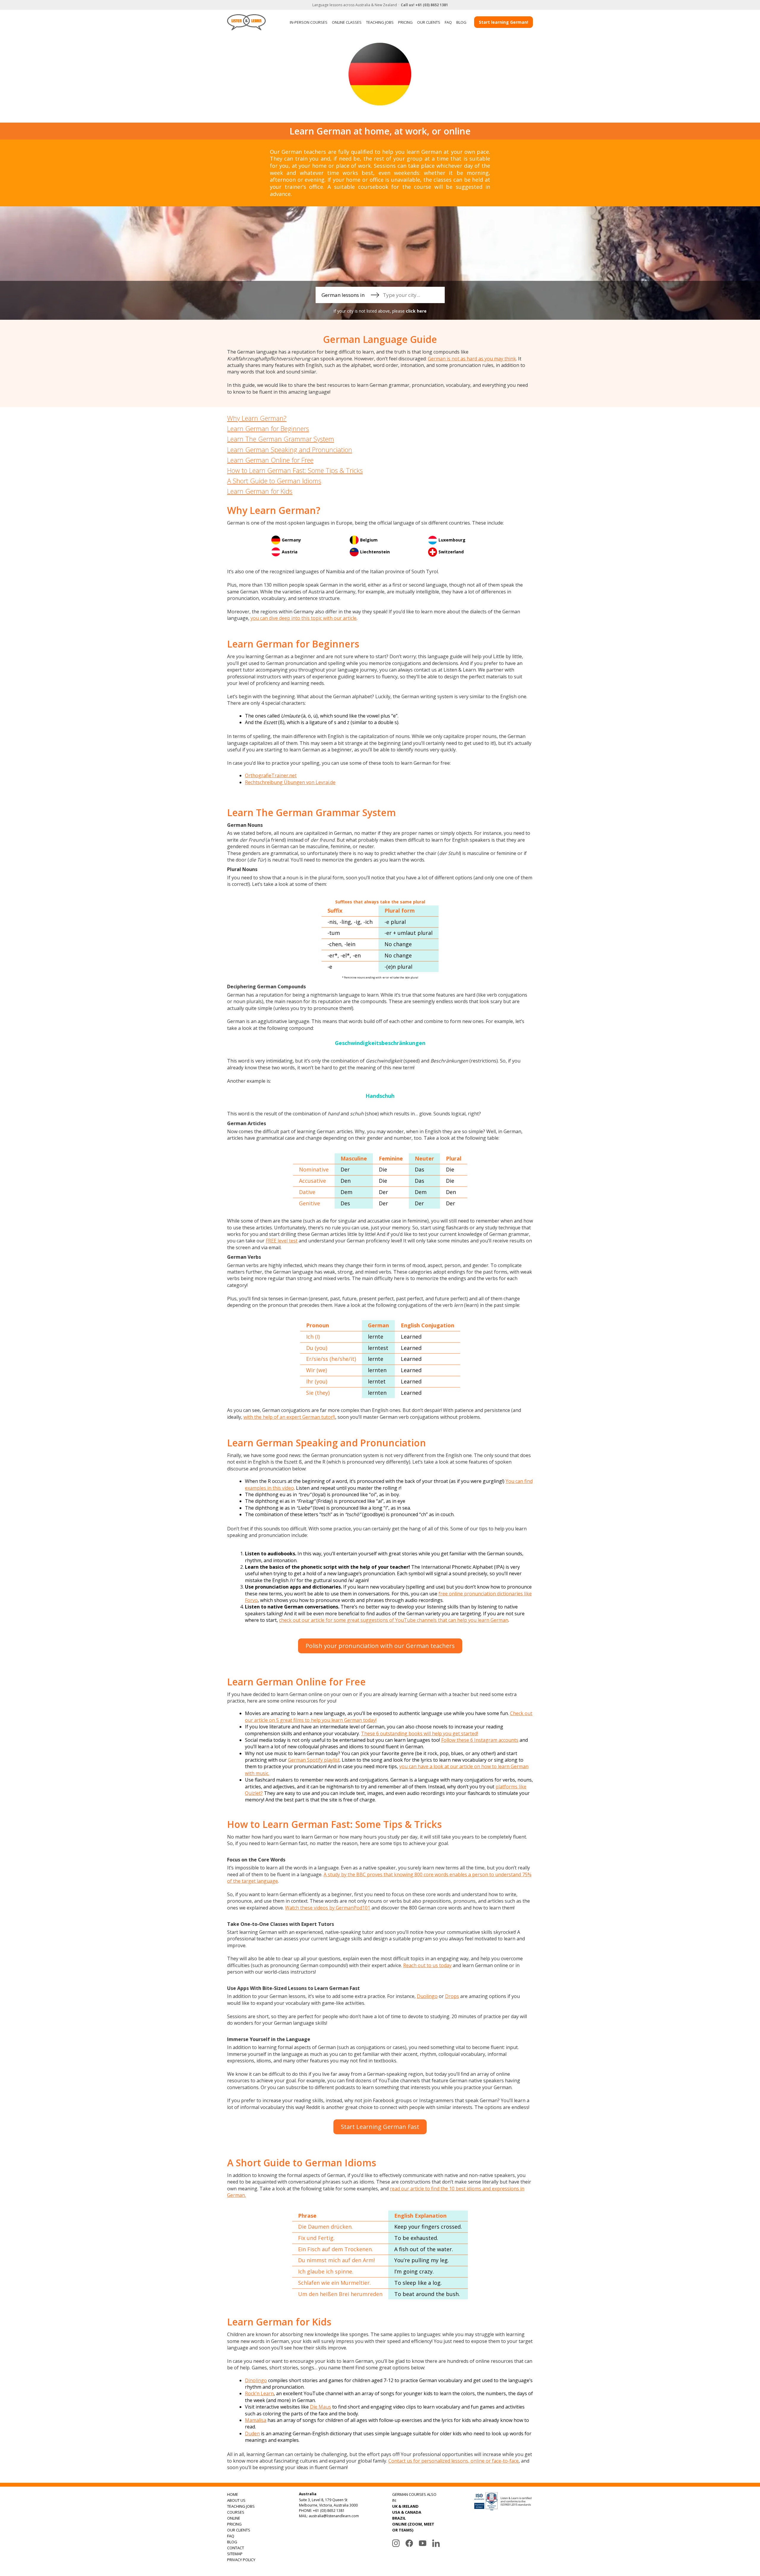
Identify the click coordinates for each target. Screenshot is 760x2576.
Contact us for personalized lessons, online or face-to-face (453, 2461)
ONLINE (234, 2518)
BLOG (461, 22)
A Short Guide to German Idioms (274, 481)
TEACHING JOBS (380, 22)
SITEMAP (235, 2554)
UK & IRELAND (405, 2506)
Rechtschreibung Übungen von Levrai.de (290, 782)
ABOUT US (236, 2500)
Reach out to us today (427, 1965)
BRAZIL (399, 2518)
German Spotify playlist (314, 1760)
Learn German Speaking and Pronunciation (290, 449)
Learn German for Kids (260, 491)
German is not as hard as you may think (472, 359)
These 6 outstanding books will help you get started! (419, 1733)
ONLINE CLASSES (347, 22)
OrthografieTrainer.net (271, 775)
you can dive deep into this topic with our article (304, 618)
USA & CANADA (407, 2512)
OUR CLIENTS (429, 22)
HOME (233, 2494)
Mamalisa (256, 2420)
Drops (452, 1996)
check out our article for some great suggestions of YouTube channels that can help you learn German (394, 1620)
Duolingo (427, 1996)
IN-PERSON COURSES (309, 22)
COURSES (236, 2512)
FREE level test (282, 1241)
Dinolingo (256, 2380)
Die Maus (320, 2407)
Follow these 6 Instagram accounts (480, 1740)
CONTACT (236, 2548)
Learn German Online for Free (270, 460)
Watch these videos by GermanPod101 (328, 1908)
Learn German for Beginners (268, 428)
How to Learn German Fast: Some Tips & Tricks (295, 470)
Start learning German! (503, 22)
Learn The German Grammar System (281, 439)
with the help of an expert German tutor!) (289, 1417)
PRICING (405, 22)
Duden (252, 2433)
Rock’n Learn (259, 2393)
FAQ (448, 22)
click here (416, 311)
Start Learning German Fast (380, 2127)
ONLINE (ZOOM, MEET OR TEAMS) (413, 2527)
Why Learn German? (257, 418)
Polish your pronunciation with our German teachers (380, 1646)
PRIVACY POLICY (241, 2560)
